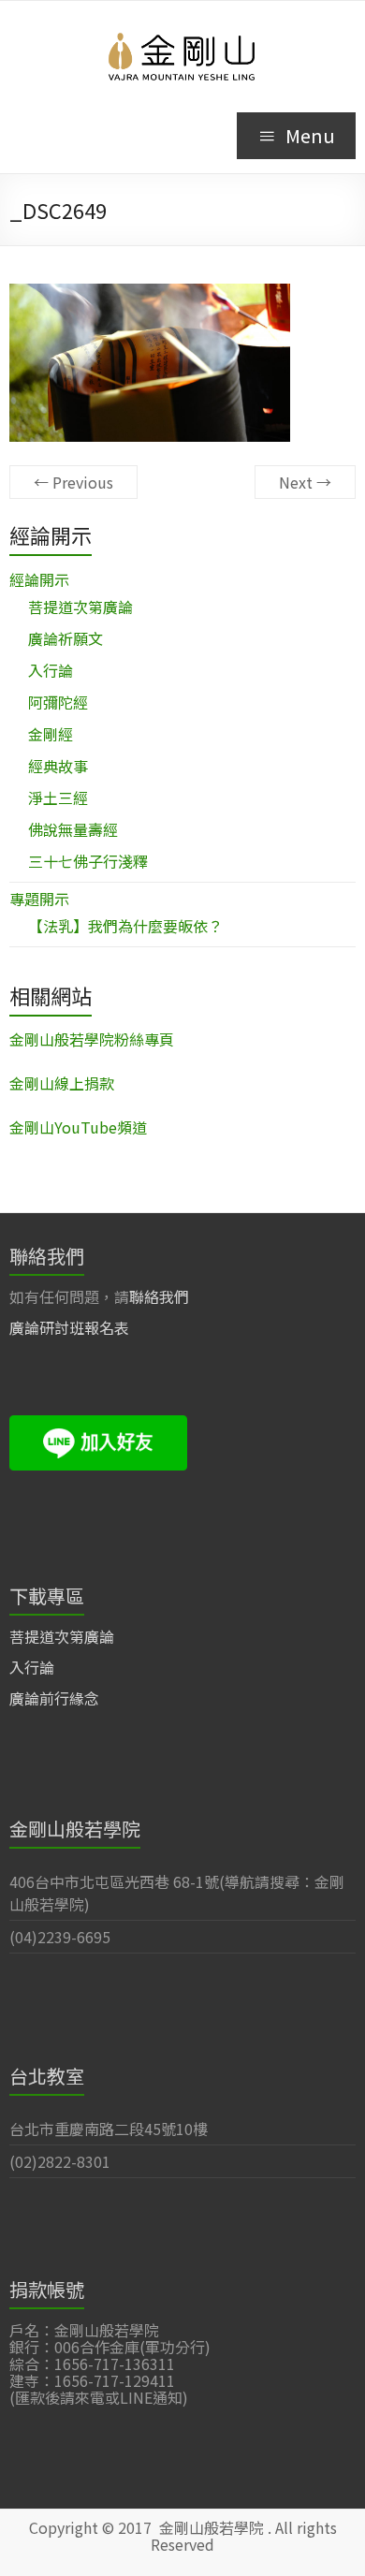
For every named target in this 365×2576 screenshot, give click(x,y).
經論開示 (39, 579)
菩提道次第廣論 (80, 607)
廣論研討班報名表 (69, 1327)
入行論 (51, 670)
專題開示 (39, 899)
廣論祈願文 (66, 638)
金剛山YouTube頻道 (78, 1127)
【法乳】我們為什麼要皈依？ (125, 926)
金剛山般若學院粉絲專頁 (92, 1039)
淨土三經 (58, 798)
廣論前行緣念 (54, 1698)
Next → (305, 482)
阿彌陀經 (58, 702)
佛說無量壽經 (73, 829)
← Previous (73, 482)
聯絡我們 (159, 1296)
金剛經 (51, 734)
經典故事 (58, 766)
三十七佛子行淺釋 (88, 861)
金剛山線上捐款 (62, 1083)
